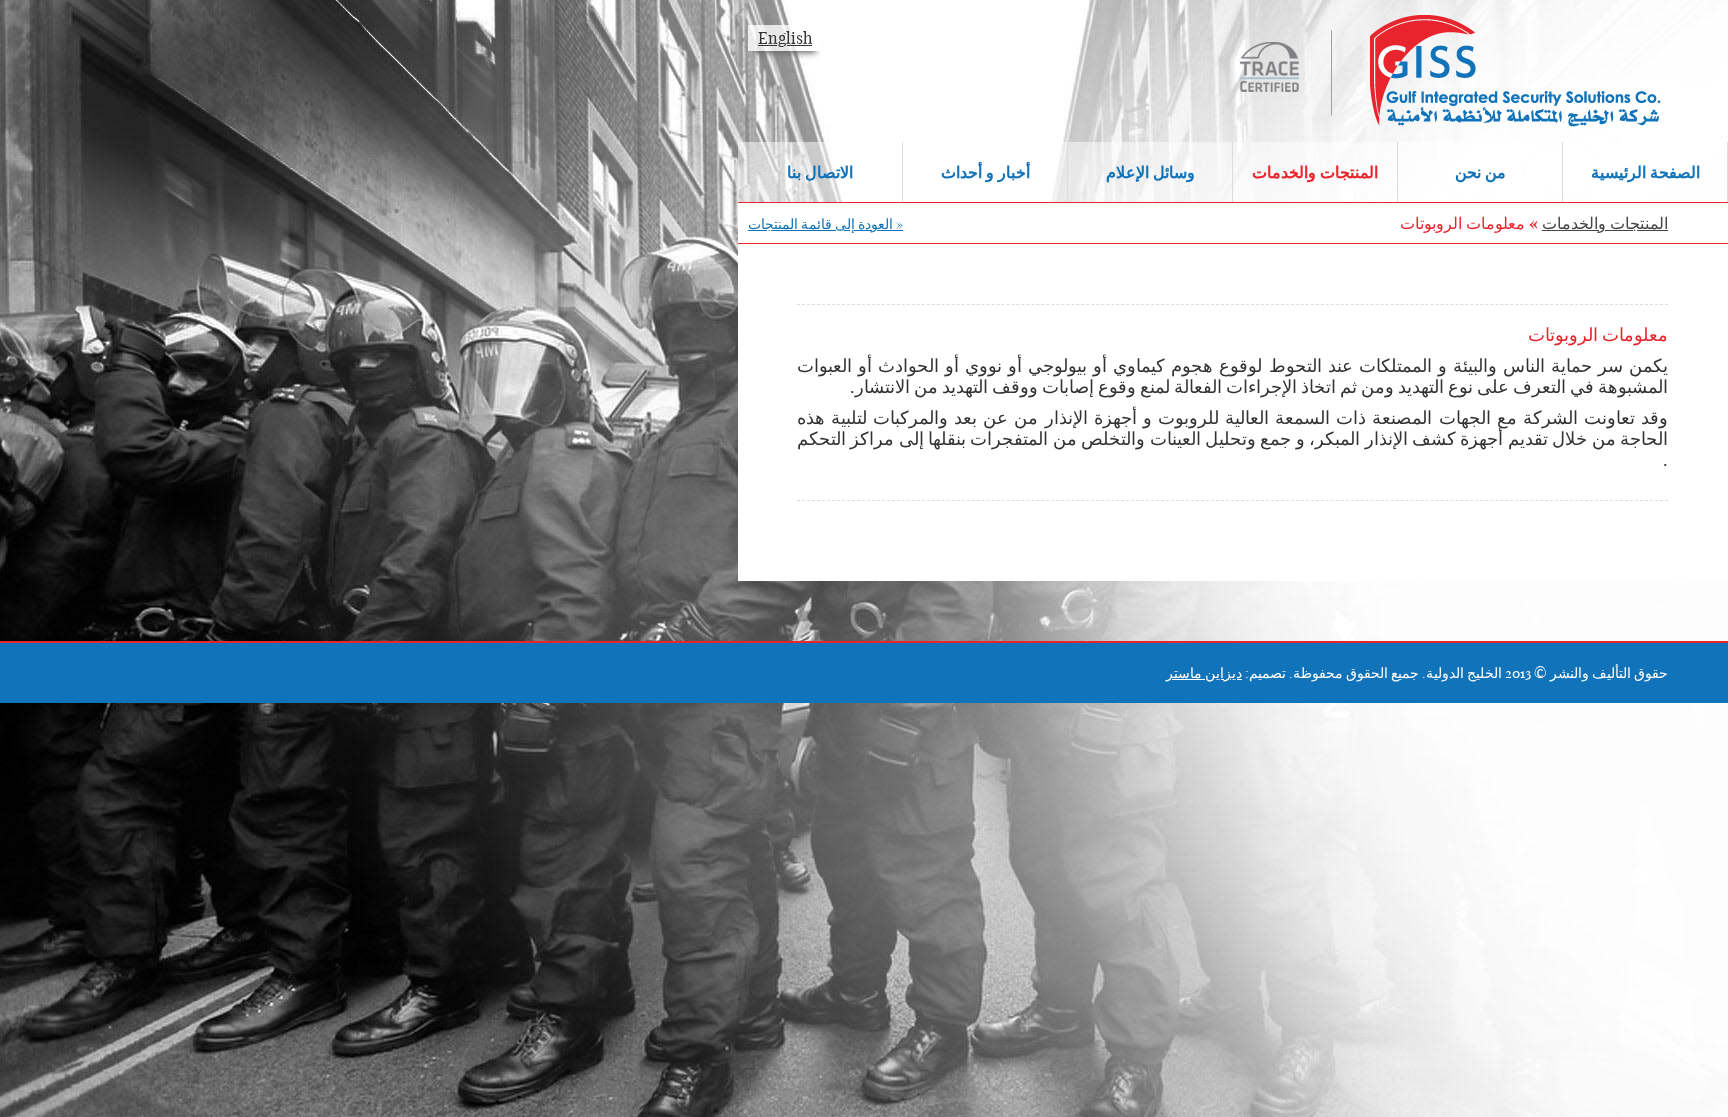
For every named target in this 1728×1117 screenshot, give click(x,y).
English (785, 38)
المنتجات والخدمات (1315, 172)
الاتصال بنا (820, 172)
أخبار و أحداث (985, 172)
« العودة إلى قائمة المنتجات (825, 224)
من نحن (1480, 172)
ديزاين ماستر (1204, 673)
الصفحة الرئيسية (1645, 172)
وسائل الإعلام (1150, 172)
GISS (1418, 71)
